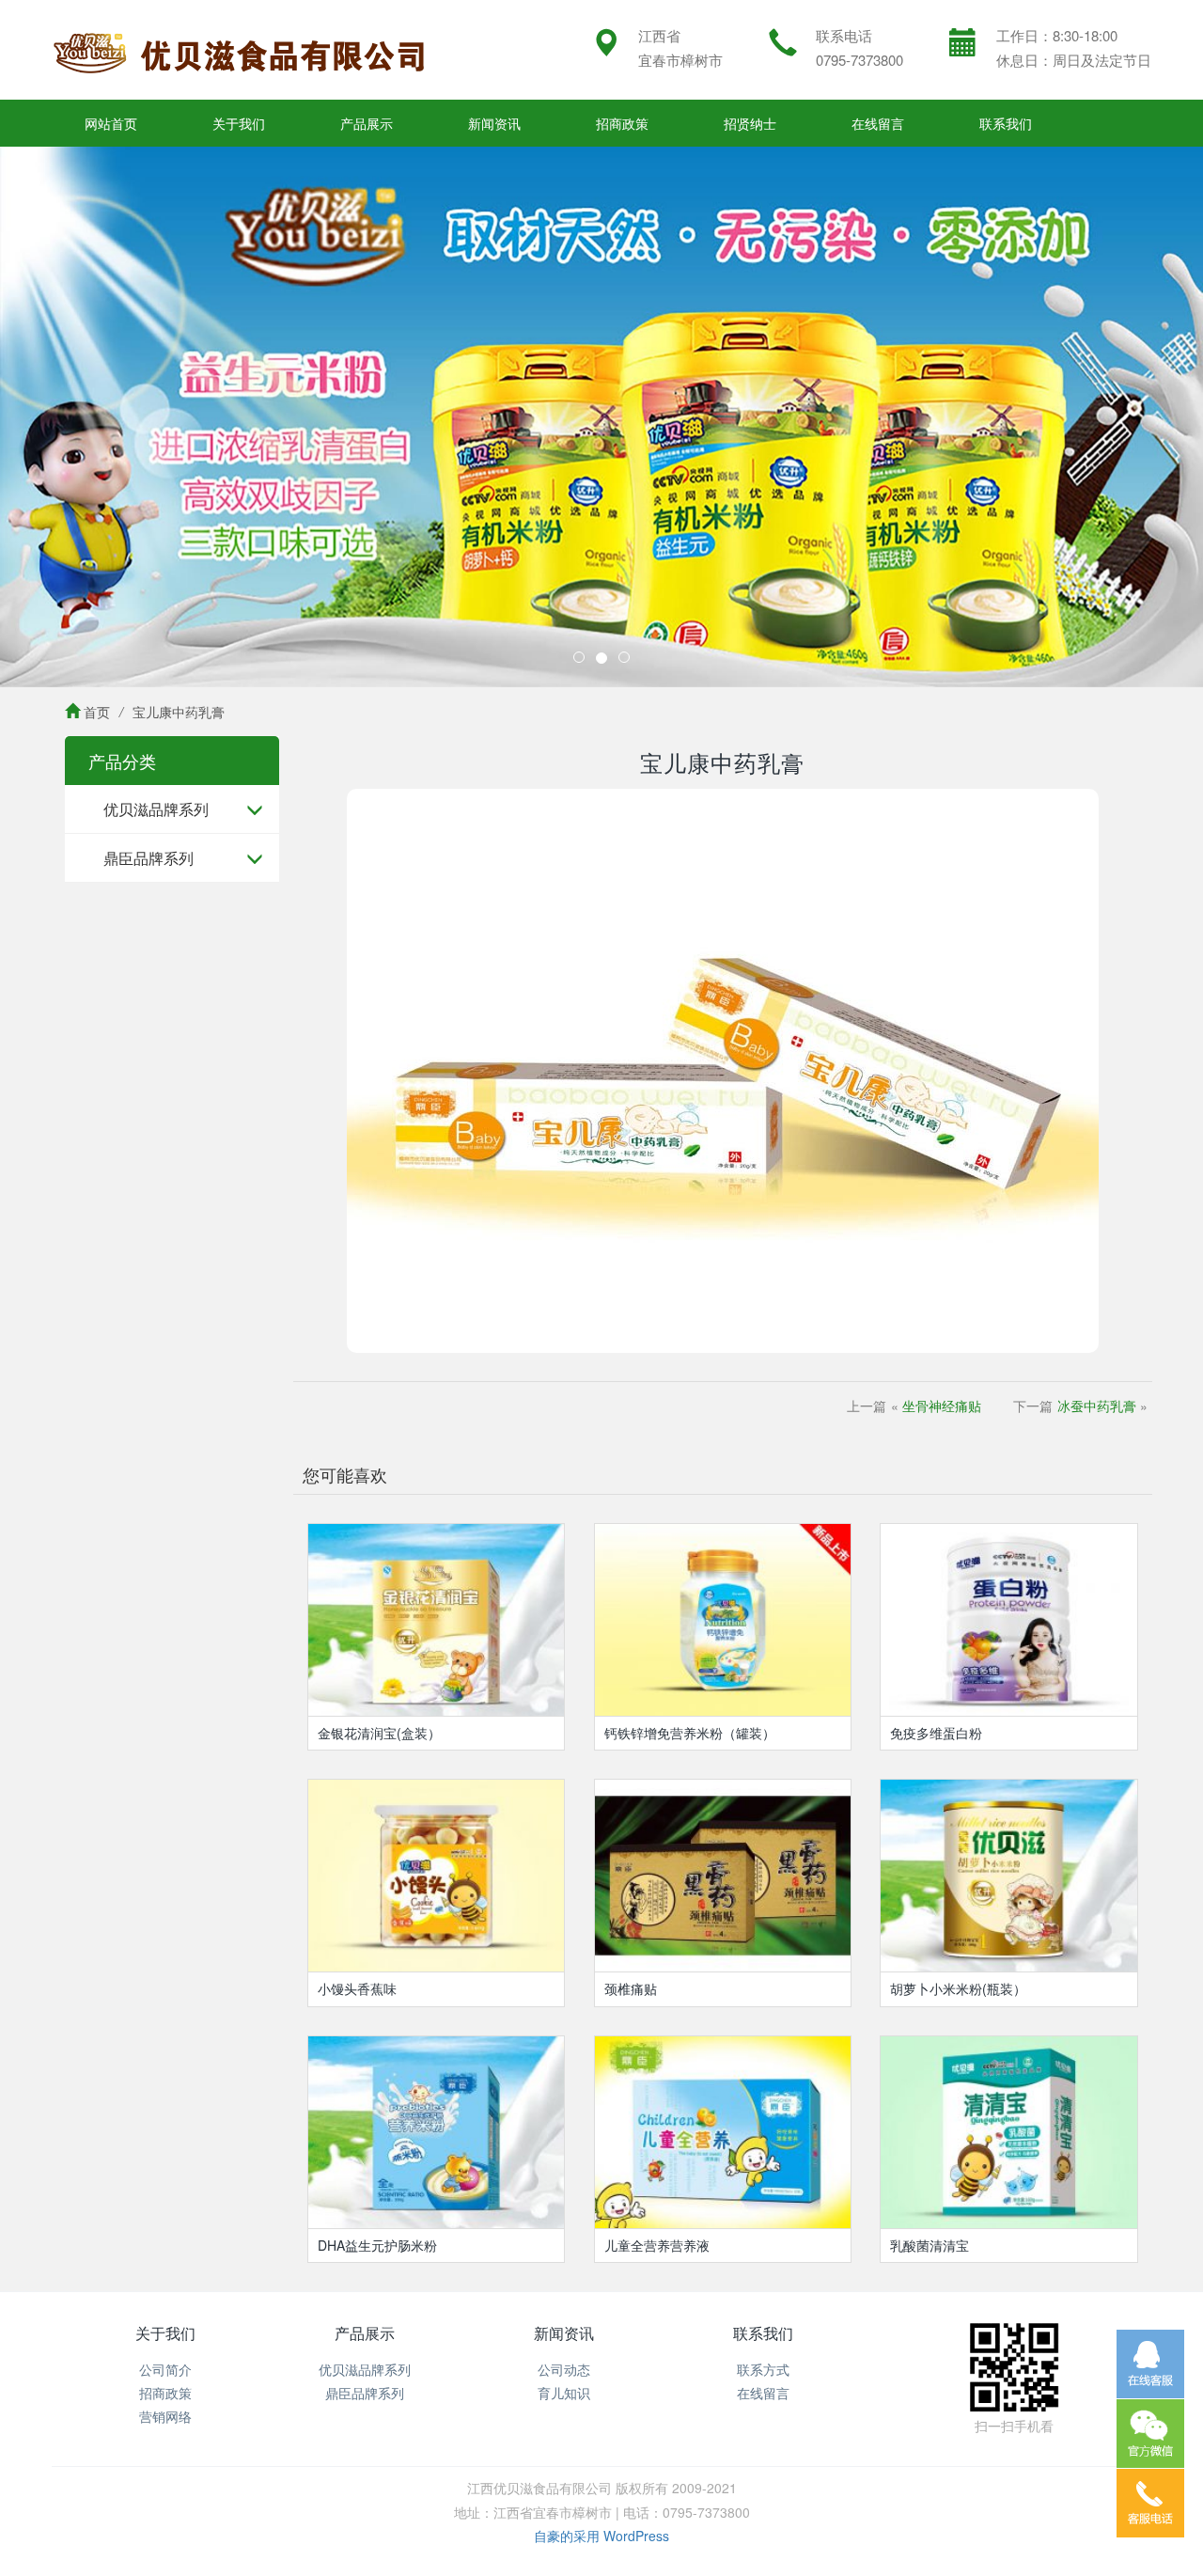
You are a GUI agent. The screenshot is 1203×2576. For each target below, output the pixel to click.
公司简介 (165, 2369)
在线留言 (878, 123)
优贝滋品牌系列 (156, 809)
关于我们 (239, 123)
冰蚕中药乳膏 (1097, 1406)
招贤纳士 (750, 123)
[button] (90, 417)
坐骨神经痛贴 (942, 1406)
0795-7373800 (859, 60)
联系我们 (1006, 123)
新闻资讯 (494, 123)
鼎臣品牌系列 (148, 858)
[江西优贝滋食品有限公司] (240, 50)
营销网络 (165, 2416)
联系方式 (763, 2369)
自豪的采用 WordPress (601, 2536)
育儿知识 (564, 2393)
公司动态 (564, 2369)
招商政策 (622, 123)
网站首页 (111, 123)
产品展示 (367, 123)
